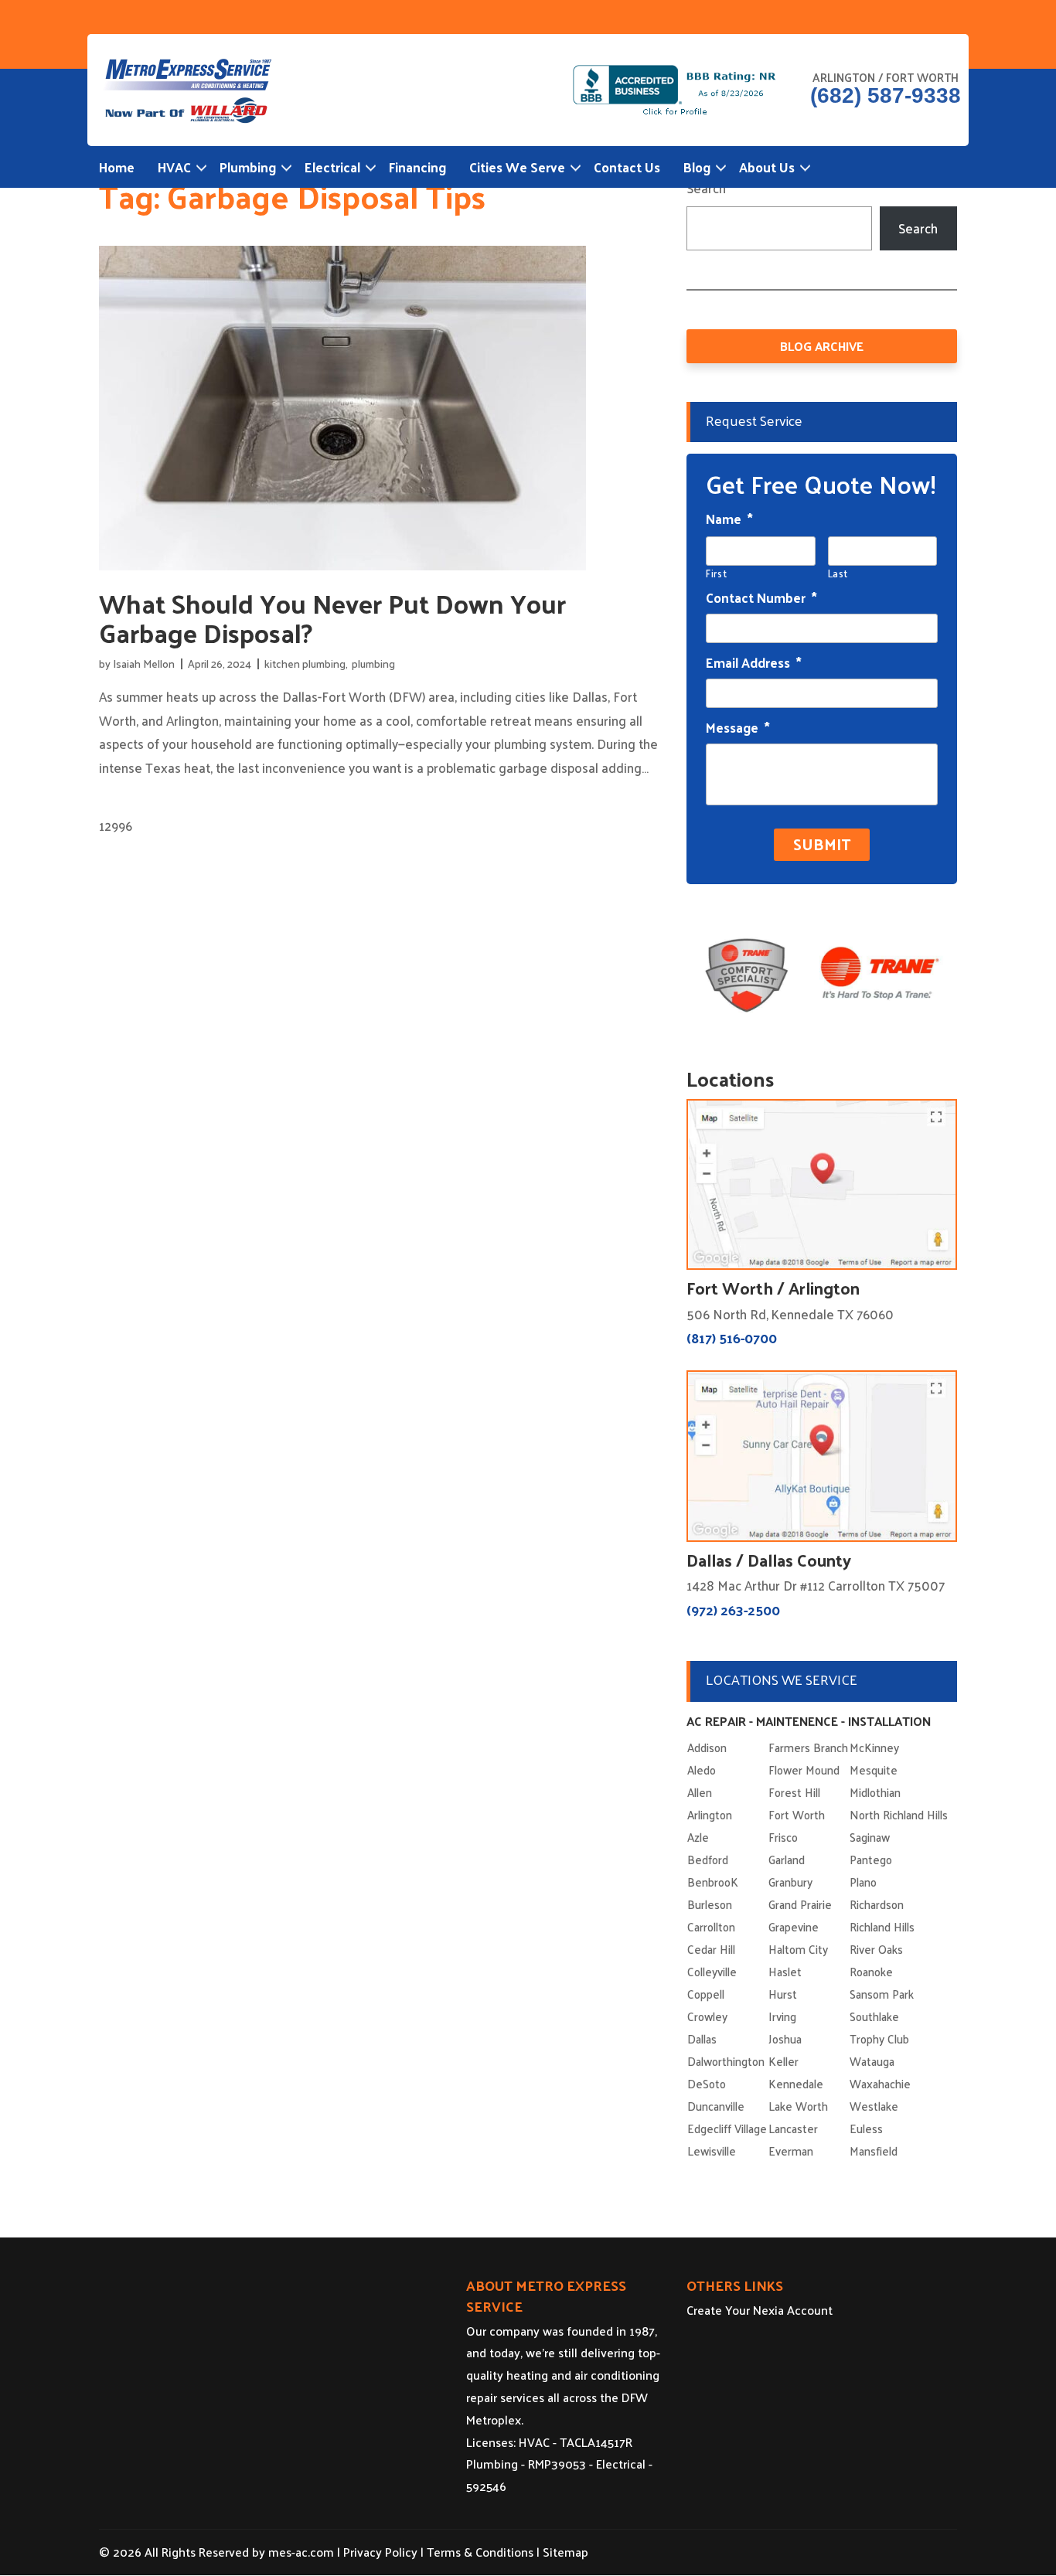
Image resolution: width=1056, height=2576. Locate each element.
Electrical (332, 167)
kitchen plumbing (305, 664)
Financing (417, 167)
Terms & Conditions (480, 2552)
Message (738, 727)
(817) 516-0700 (732, 1337)
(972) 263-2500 (733, 1610)
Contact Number (761, 597)
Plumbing (248, 167)
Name (729, 519)
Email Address (754, 662)
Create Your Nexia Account (760, 2310)
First (716, 573)
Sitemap (565, 2552)
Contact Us (627, 167)
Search (706, 188)
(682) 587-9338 (886, 96)
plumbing (373, 664)
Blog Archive (822, 346)
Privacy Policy (380, 2552)
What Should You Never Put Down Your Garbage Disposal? (332, 618)
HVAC (174, 167)
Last (838, 573)
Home (117, 167)
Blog (697, 167)
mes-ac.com (301, 2552)
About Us (767, 167)
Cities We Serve (517, 167)
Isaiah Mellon (144, 664)
